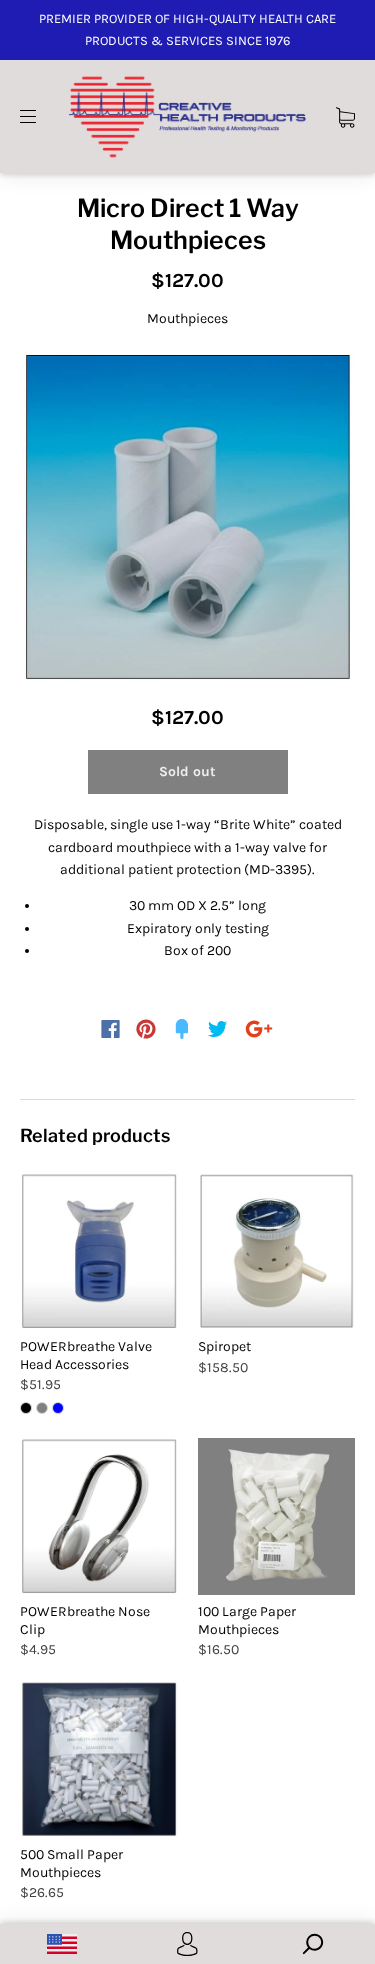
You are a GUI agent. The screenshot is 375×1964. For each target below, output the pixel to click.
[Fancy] (182, 1029)
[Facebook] (110, 1029)
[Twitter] (218, 1029)
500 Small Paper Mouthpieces (71, 1863)
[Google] (259, 1029)
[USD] (62, 1944)
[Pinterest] (146, 1029)
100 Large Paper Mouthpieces (247, 1620)
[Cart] (345, 115)
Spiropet (224, 1346)
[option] (187, 517)
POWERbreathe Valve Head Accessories (86, 1355)
